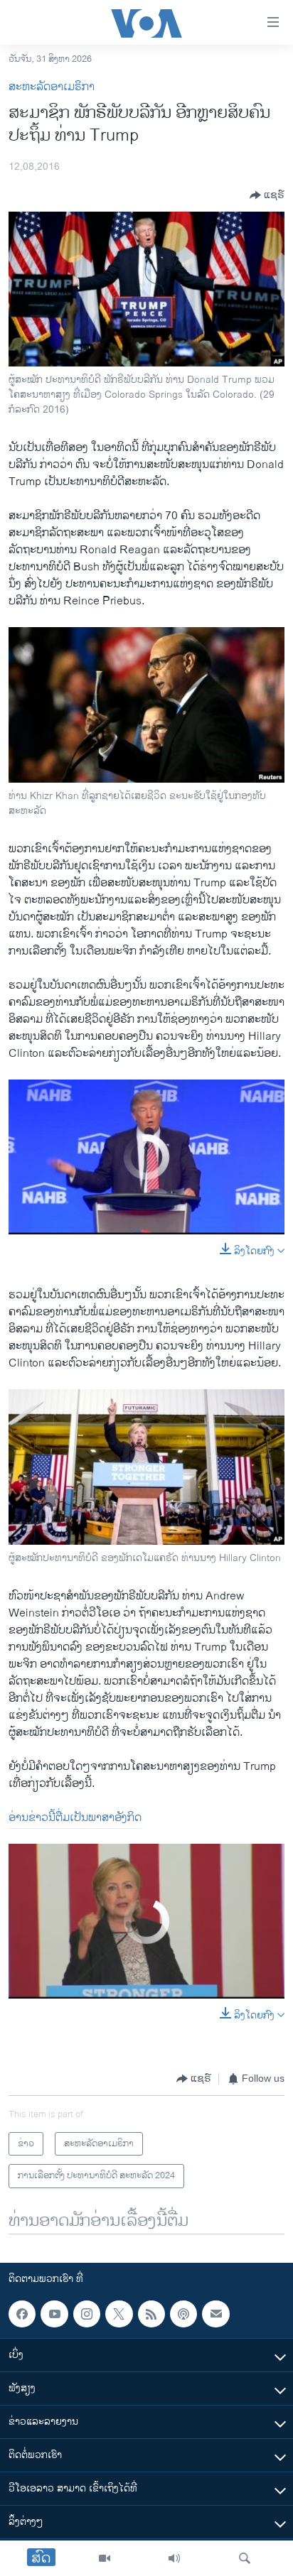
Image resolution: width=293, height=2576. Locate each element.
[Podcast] (183, 2314)
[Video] (105, 2558)
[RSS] (151, 2314)
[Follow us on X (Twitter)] (119, 2314)
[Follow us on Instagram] (87, 2314)
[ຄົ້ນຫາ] (245, 2558)
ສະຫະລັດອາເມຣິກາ (52, 87)
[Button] (267, 195)
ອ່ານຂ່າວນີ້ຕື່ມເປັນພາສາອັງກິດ (75, 1818)
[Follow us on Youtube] (54, 2314)
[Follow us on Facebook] (22, 2314)
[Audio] (174, 2558)
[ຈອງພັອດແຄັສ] (215, 2314)
